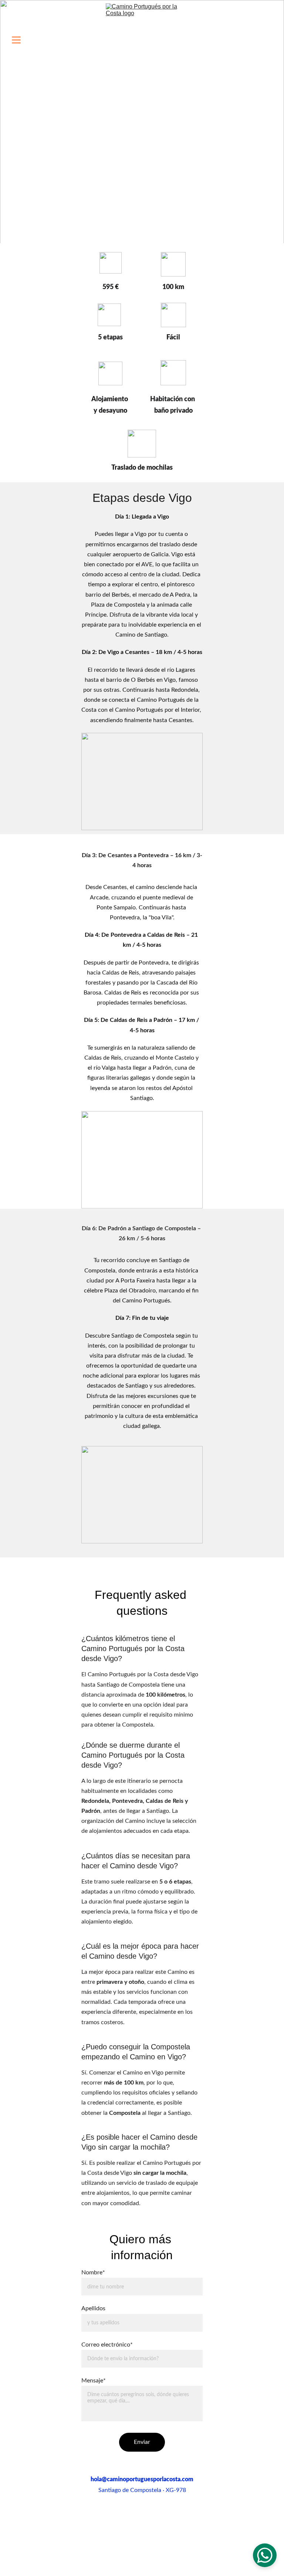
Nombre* (93, 2273)
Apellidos (93, 2308)
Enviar (142, 2442)
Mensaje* (94, 2381)
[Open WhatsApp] (265, 2555)
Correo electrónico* (107, 2345)
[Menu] (16, 40)
